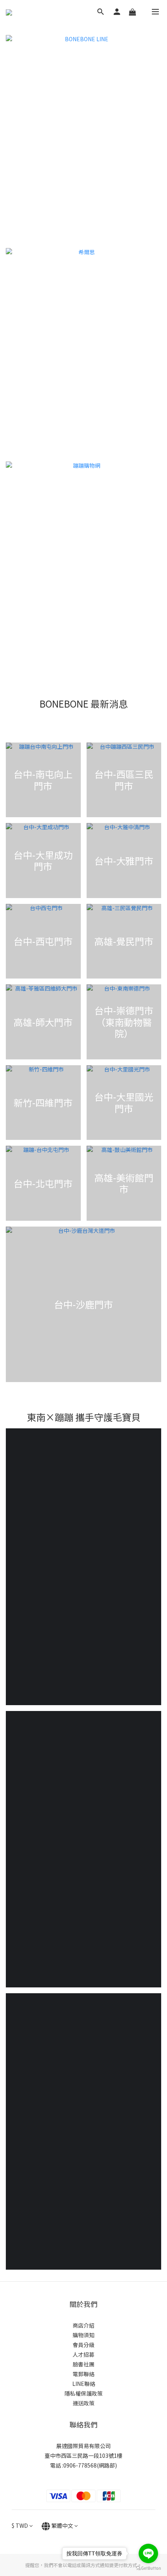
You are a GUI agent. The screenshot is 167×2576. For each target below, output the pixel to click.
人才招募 (83, 2354)
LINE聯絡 (84, 2384)
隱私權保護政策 (83, 2393)
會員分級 (83, 2345)
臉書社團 (83, 2364)
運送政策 (83, 2403)
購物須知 (83, 2335)
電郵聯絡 (83, 2374)
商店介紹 (83, 2325)
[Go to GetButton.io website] (148, 2568)
